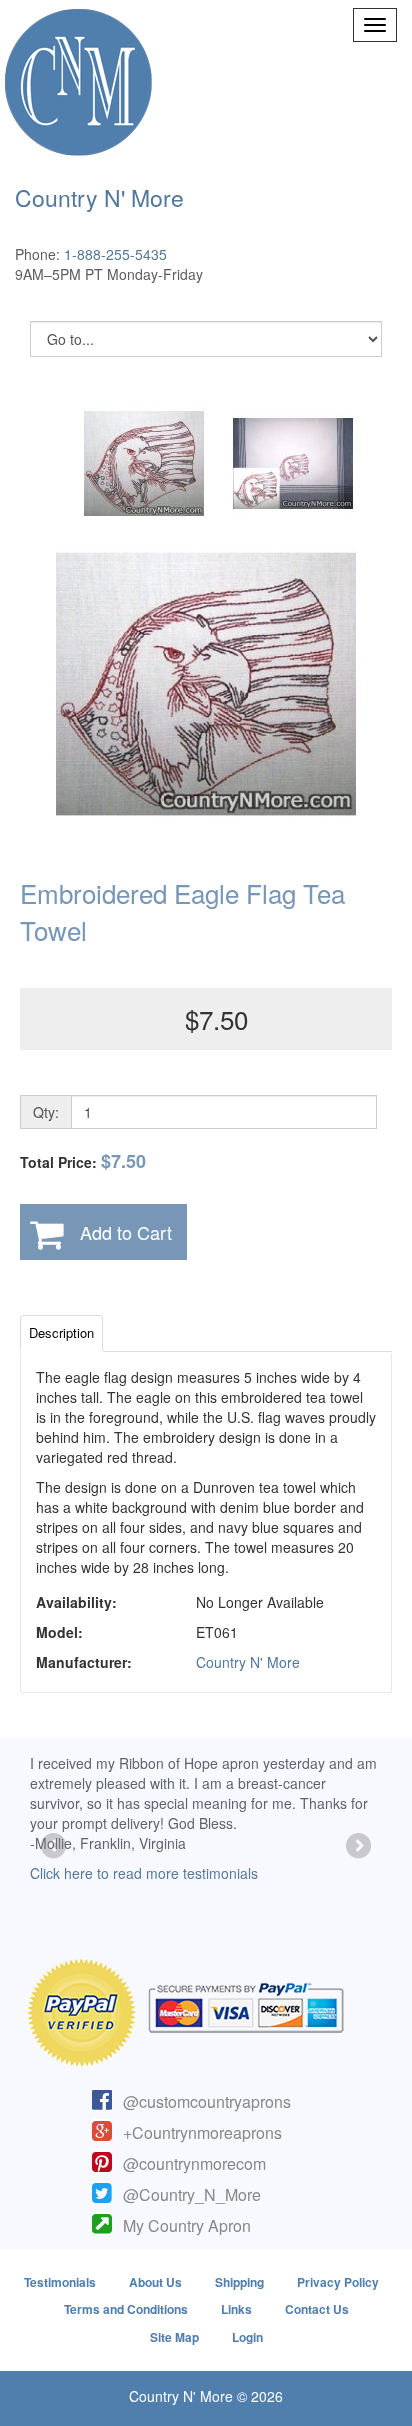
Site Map (174, 2337)
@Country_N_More (192, 2194)
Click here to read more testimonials (144, 1873)
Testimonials (60, 2282)
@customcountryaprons (207, 2101)
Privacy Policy (338, 2282)
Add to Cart (126, 1232)
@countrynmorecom (194, 2163)
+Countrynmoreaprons (202, 2132)
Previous (55, 1847)
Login (247, 2337)
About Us (155, 2282)
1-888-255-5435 (115, 254)
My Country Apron (187, 2225)
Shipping (239, 2282)
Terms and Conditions (126, 2309)
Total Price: (83, 1161)
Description (61, 1332)
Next (357, 1847)
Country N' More (248, 1662)
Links (236, 2309)
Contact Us (317, 2309)
